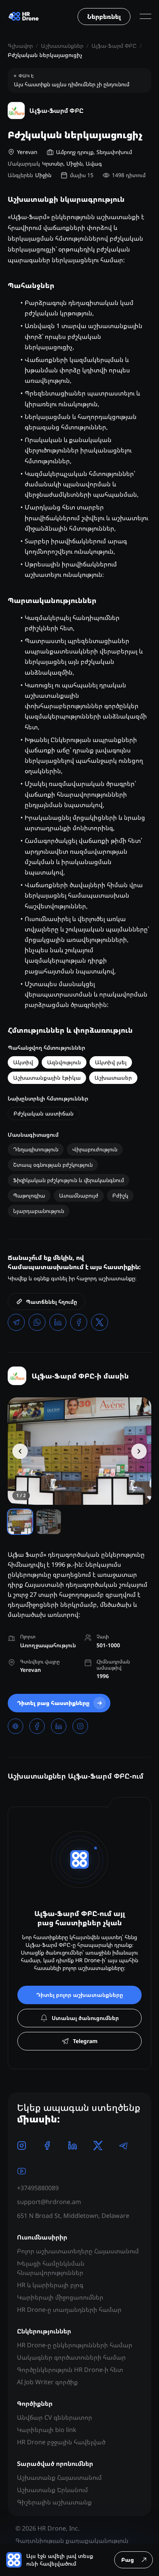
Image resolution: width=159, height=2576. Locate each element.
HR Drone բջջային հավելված (61, 2442)
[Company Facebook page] (37, 1726)
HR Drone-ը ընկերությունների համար (75, 2345)
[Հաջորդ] (139, 1451)
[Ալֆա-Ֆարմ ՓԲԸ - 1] (20, 1522)
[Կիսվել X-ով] (100, 1322)
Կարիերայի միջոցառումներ (60, 2297)
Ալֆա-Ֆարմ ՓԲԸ (114, 46)
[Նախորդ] (20, 1451)
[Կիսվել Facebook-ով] (79, 1322)
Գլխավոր (20, 46)
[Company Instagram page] (80, 1726)
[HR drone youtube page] (22, 2171)
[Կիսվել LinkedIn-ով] (58, 1322)
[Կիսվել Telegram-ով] (16, 1322)
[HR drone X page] (98, 2146)
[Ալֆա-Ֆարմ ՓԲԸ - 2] (49, 1522)
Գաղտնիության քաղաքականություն (72, 2541)
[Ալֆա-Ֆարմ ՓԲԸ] (17, 1376)
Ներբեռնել (104, 17)
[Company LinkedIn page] (59, 1726)
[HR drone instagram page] (22, 2146)
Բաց (128, 2560)
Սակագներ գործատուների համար (71, 2357)
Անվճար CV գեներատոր (55, 2417)
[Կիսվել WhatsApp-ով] (37, 1322)
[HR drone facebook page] (47, 2146)
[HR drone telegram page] (123, 2146)
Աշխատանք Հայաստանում (59, 2477)
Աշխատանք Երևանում (52, 2490)
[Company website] (15, 1726)
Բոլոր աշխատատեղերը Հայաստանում (78, 2251)
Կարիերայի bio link (47, 2430)
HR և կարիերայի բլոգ (50, 2285)
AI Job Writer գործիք (47, 2382)
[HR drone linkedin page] (73, 2146)
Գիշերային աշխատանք (54, 2502)
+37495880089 (38, 2188)
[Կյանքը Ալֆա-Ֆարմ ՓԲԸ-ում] (79, 1451)
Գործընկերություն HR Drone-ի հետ (70, 2370)
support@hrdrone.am (49, 2202)
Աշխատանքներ (62, 46)
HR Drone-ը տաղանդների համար (69, 2310)
